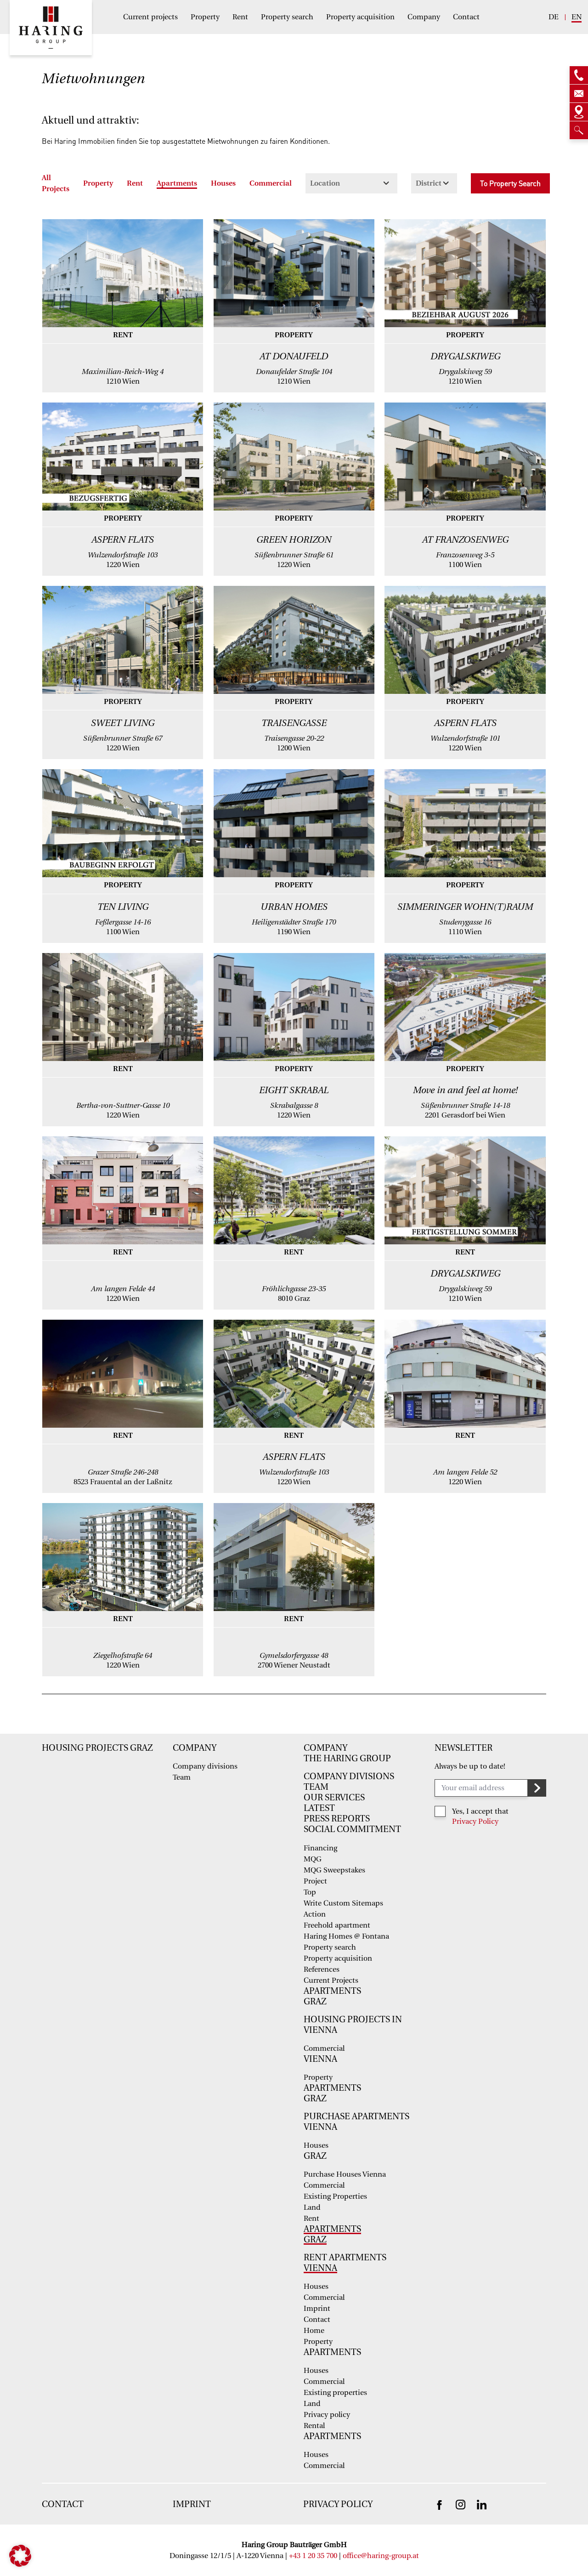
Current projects (150, 17)
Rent (240, 17)
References (322, 1969)
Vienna (320, 2059)
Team (182, 1777)
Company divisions (205, 1766)
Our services (334, 1798)
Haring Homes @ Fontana (346, 1936)
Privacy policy (327, 2415)
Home (314, 2331)
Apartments (177, 183)
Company (424, 17)
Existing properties (335, 2393)
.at (415, 2556)
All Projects (56, 183)
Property (205, 17)
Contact (466, 17)
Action (315, 1914)
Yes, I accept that (480, 1811)
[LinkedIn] (482, 2504)
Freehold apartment (337, 1925)
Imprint (317, 2309)
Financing (320, 1848)
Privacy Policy (475, 1821)
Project (315, 1881)
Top (310, 1892)
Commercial (271, 183)
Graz (315, 2002)
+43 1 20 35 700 (313, 2556)
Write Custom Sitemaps (343, 1903)
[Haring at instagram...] (461, 2504)
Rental (314, 2426)
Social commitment (352, 1829)
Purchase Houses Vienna (345, 2174)
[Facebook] (439, 2505)
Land (312, 2207)
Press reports (337, 1819)
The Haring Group (347, 1759)
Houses (223, 183)
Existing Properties (335, 2196)
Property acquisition (360, 17)
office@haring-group (377, 2556)
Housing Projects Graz (97, 1748)
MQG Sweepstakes (334, 1870)
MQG (313, 1859)
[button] (20, 2556)
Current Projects (331, 1980)
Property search (287, 17)
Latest (319, 1808)
